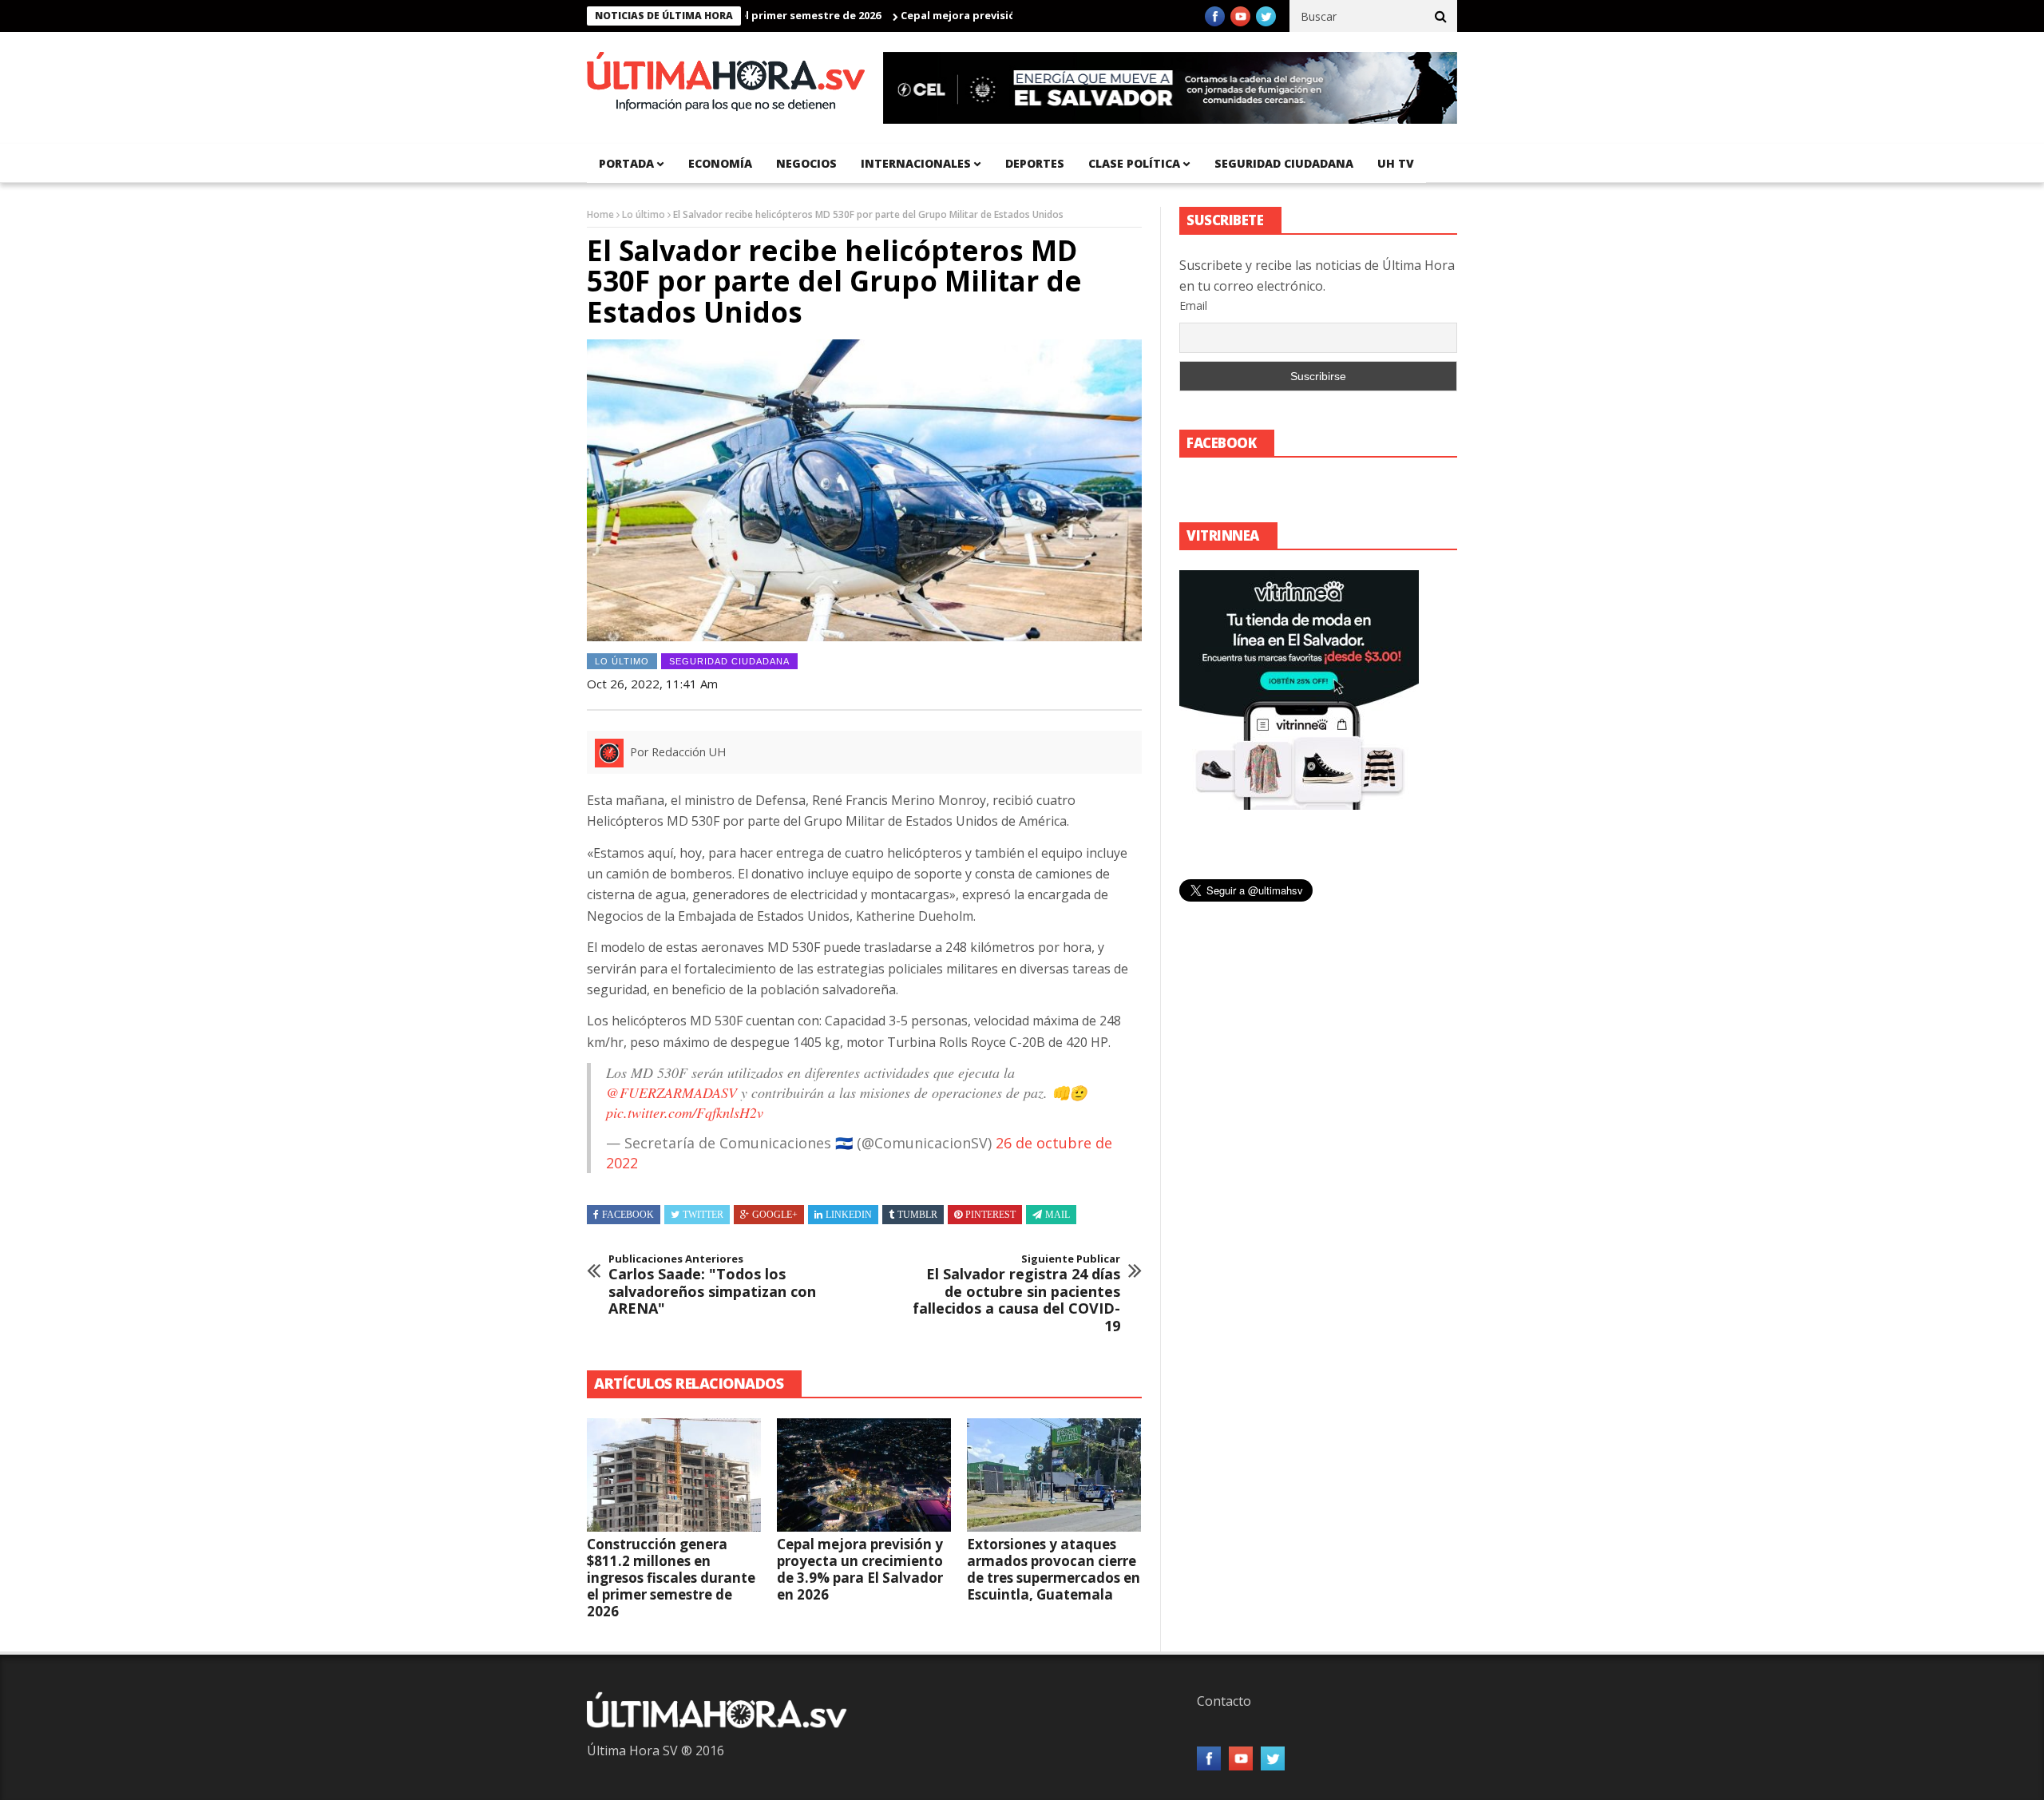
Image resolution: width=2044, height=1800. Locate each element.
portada (626, 163)
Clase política (1134, 163)
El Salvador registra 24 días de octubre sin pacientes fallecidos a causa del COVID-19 (1016, 1294)
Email (1193, 305)
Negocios (806, 163)
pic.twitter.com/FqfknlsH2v (685, 1112)
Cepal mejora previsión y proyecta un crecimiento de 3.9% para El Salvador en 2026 (860, 1569)
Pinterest (990, 1215)
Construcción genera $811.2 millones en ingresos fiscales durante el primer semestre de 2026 (671, 1578)
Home (600, 214)
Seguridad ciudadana (1284, 163)
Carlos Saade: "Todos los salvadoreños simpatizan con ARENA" (712, 1285)
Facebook (628, 1215)
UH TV (1396, 163)
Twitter (703, 1215)
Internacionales (916, 163)
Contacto (1224, 1701)
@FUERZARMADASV (671, 1092)
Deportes (1035, 163)
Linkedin (849, 1215)
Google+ (775, 1215)
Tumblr (917, 1215)
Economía (720, 163)
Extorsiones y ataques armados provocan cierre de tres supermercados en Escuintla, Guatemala (1054, 1569)
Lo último (644, 214)
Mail (1058, 1215)
